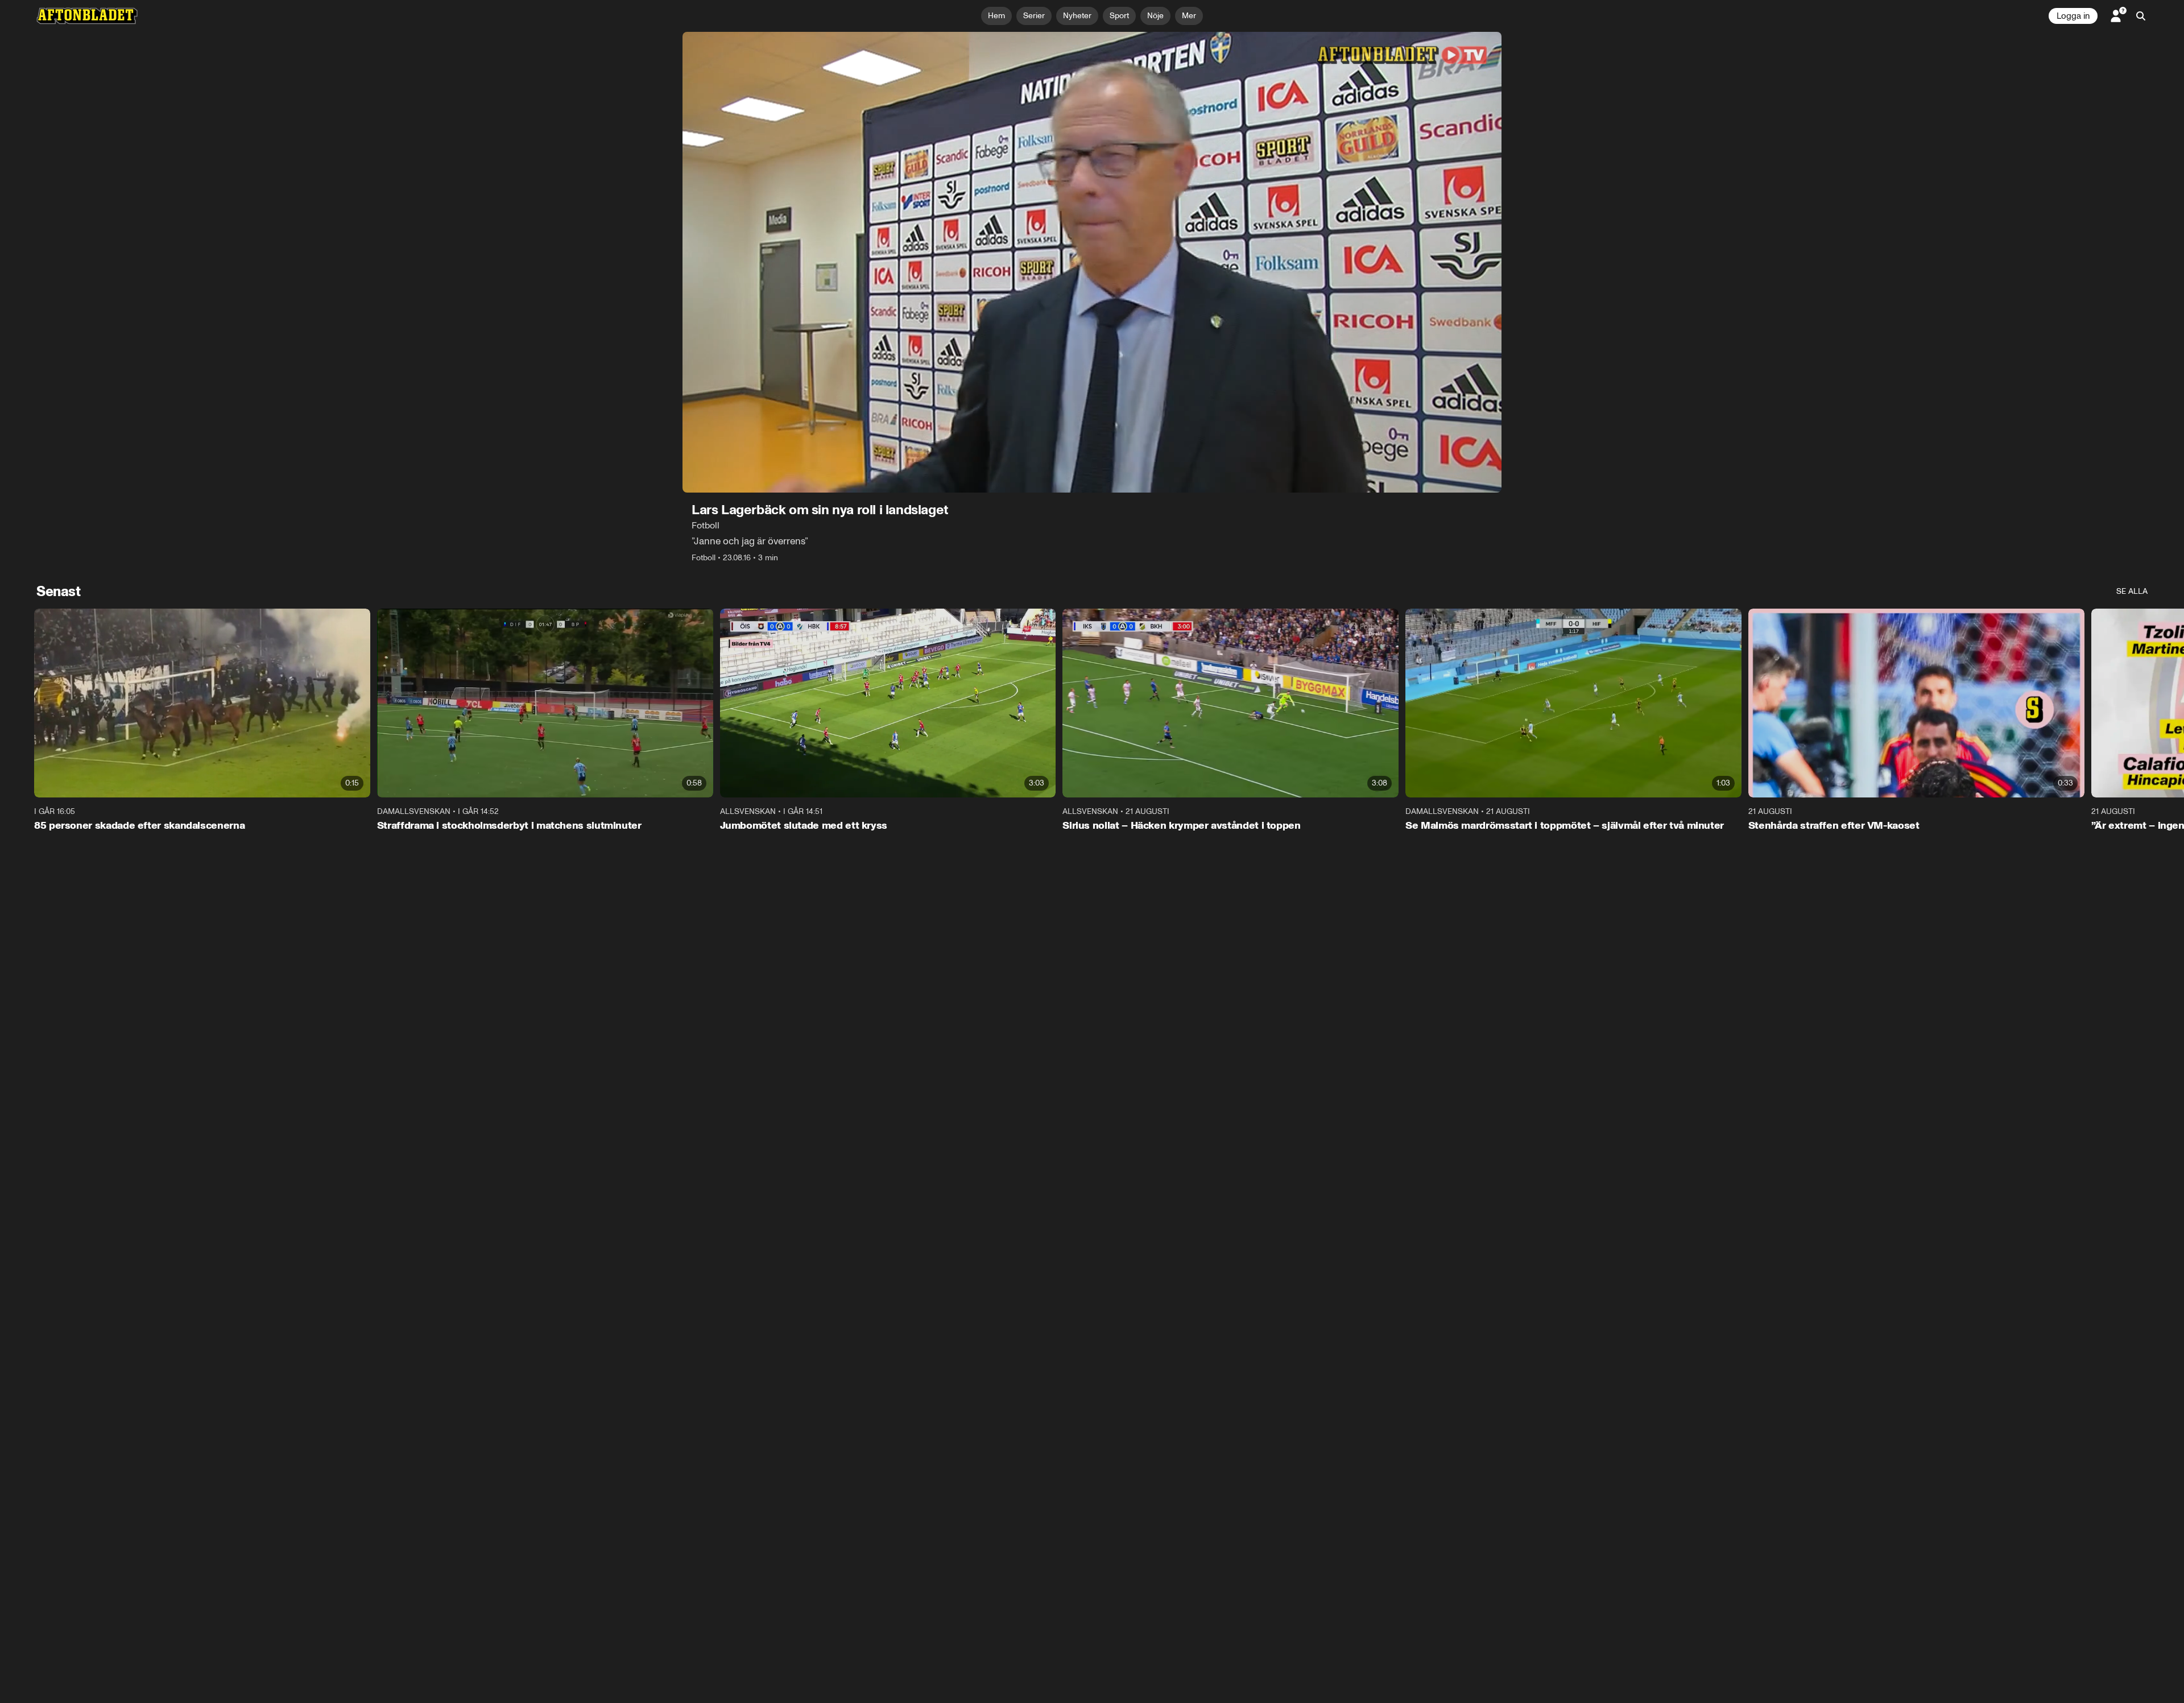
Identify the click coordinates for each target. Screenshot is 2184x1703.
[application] (1092, 262)
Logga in (2073, 16)
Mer (1189, 16)
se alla (2132, 591)
